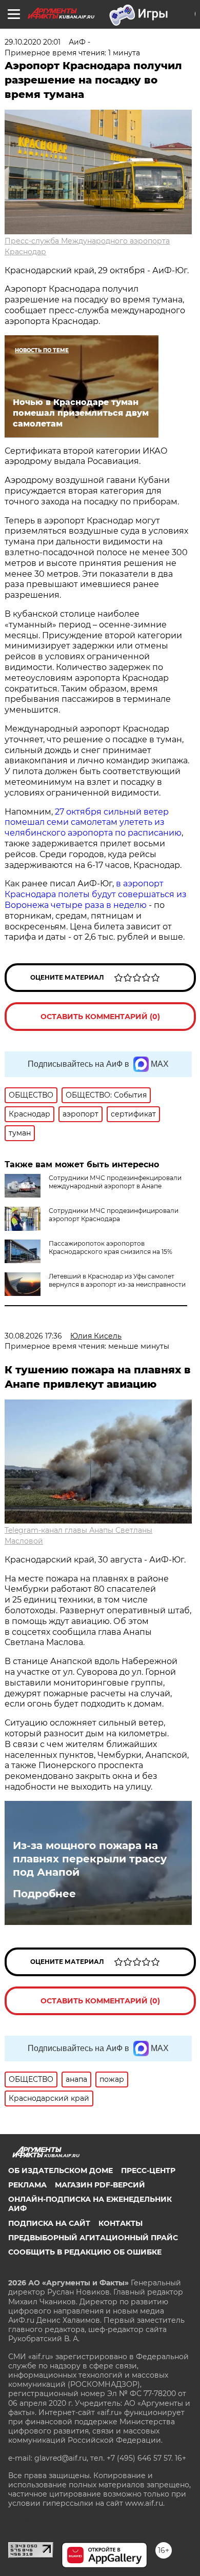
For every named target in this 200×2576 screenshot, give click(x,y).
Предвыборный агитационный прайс (93, 2238)
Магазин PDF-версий (100, 2185)
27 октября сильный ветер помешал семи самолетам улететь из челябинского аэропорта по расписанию (93, 823)
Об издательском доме (61, 2171)
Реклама (27, 2185)
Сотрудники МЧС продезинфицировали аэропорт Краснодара (114, 1215)
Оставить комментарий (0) (100, 1017)
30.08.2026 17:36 (33, 1336)
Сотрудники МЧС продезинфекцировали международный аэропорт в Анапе (115, 1182)
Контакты (121, 2223)
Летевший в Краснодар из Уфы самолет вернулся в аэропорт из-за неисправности (117, 1280)
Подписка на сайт (49, 2223)
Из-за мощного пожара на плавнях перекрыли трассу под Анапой (90, 1859)
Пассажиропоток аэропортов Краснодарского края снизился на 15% (111, 1248)
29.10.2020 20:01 (33, 42)
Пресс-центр (148, 2171)
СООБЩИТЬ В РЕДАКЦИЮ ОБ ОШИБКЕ (85, 2252)
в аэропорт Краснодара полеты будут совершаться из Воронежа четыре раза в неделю (96, 894)
